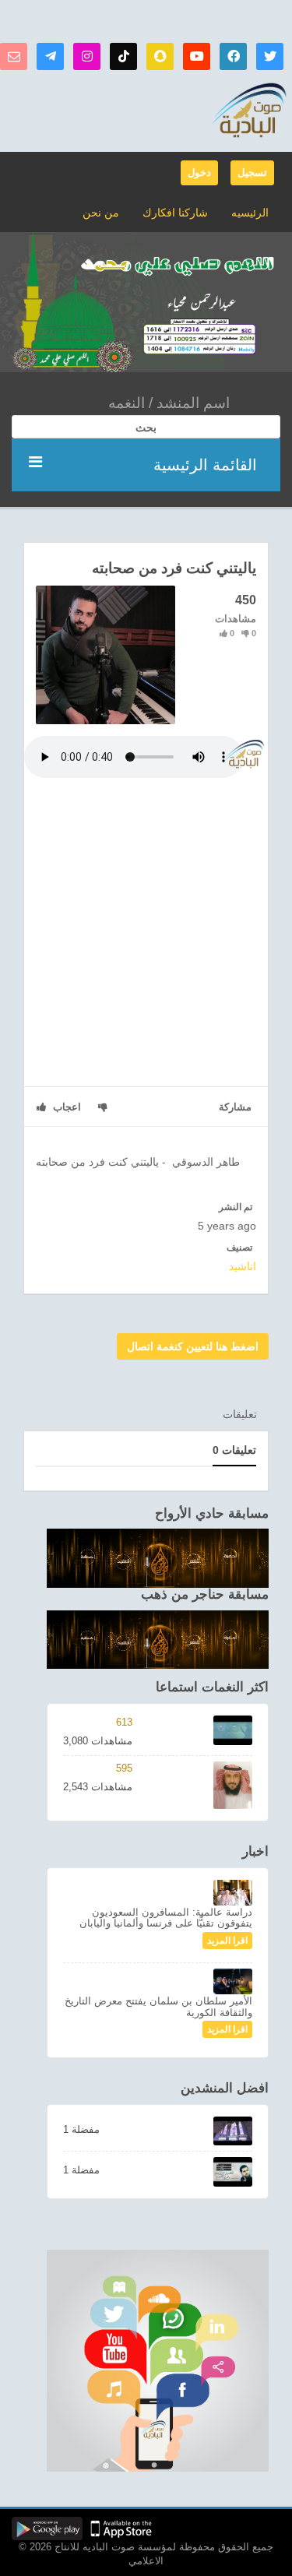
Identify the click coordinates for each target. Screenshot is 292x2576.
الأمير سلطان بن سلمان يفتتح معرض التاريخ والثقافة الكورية (158, 2006)
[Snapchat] (160, 56)
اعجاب (65, 1107)
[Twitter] (270, 56)
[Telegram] (50, 56)
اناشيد (243, 1266)
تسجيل (252, 172)
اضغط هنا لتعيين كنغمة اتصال (193, 1346)
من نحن (101, 213)
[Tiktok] (123, 56)
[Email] (14, 56)
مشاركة (235, 1107)
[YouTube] (197, 56)
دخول (199, 172)
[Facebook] (233, 56)
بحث (146, 428)
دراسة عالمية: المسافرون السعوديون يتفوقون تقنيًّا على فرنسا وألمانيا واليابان (166, 1918)
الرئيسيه (250, 213)
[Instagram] (87, 56)
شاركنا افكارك (175, 213)
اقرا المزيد (227, 1941)
